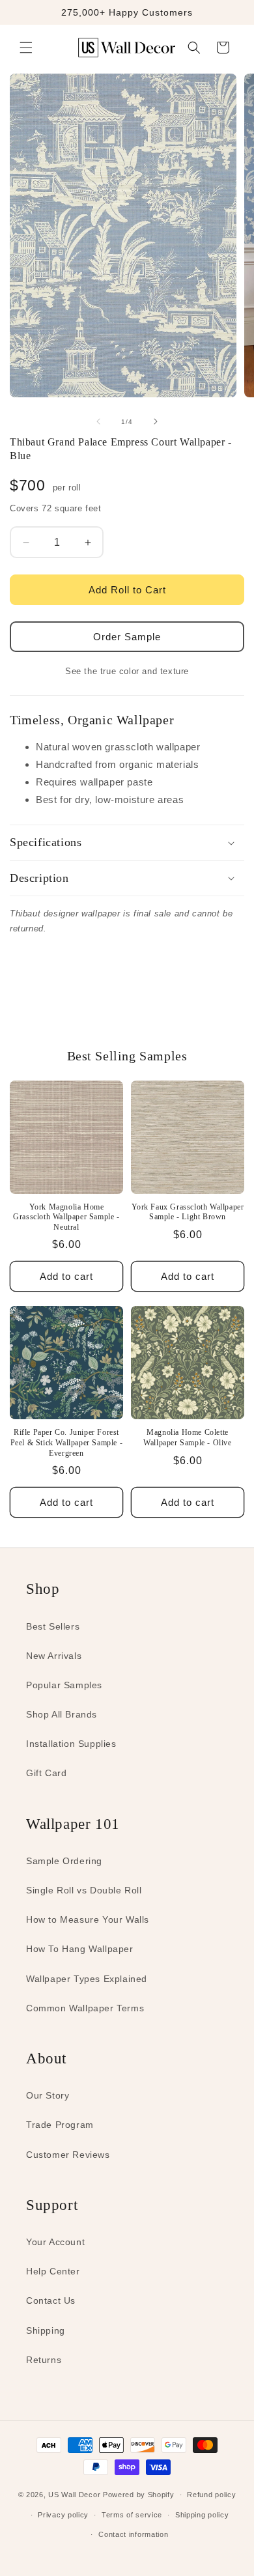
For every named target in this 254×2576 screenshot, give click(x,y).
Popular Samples (64, 1685)
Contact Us (51, 2300)
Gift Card (46, 1773)
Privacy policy (63, 2515)
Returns (44, 2360)
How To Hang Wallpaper (80, 1949)
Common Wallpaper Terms (85, 2008)
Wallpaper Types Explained (87, 1979)
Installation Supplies (71, 1744)
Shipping (46, 2330)
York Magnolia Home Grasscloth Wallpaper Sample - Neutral (66, 1217)
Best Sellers (53, 1626)
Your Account (55, 2242)
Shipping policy (202, 2515)
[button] (26, 48)
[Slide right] (156, 421)
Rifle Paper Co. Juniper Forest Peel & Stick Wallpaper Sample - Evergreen (67, 1442)
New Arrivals (54, 1656)
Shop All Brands (62, 1714)
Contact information (133, 2534)
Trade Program (60, 2125)
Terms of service (132, 2515)
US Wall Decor (74, 2495)
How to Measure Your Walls (88, 1919)
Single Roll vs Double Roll (84, 1890)
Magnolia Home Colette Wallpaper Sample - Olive (187, 1437)
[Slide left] (98, 421)
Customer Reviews (68, 2155)
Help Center (53, 2271)
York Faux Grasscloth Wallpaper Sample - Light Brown (188, 1212)
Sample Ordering (64, 1861)
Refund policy (211, 2495)
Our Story (48, 2095)
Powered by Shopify (139, 2495)
